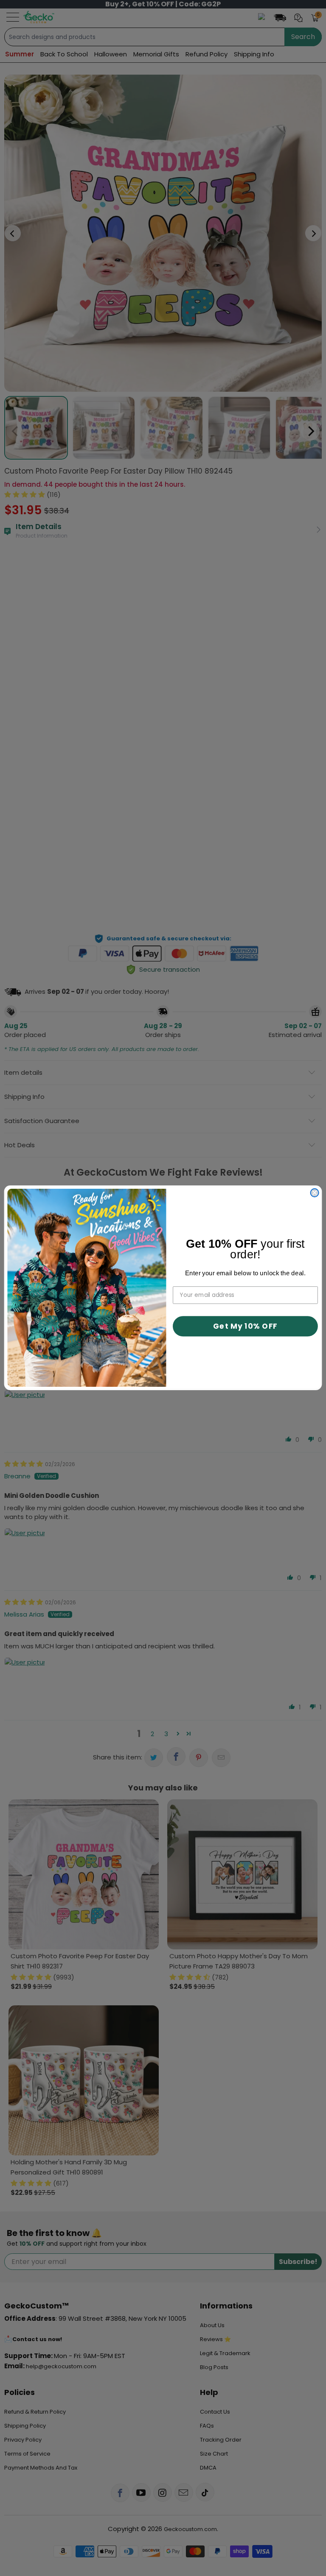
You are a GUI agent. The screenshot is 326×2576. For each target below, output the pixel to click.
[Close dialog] (315, 1193)
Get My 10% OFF (245, 1326)
